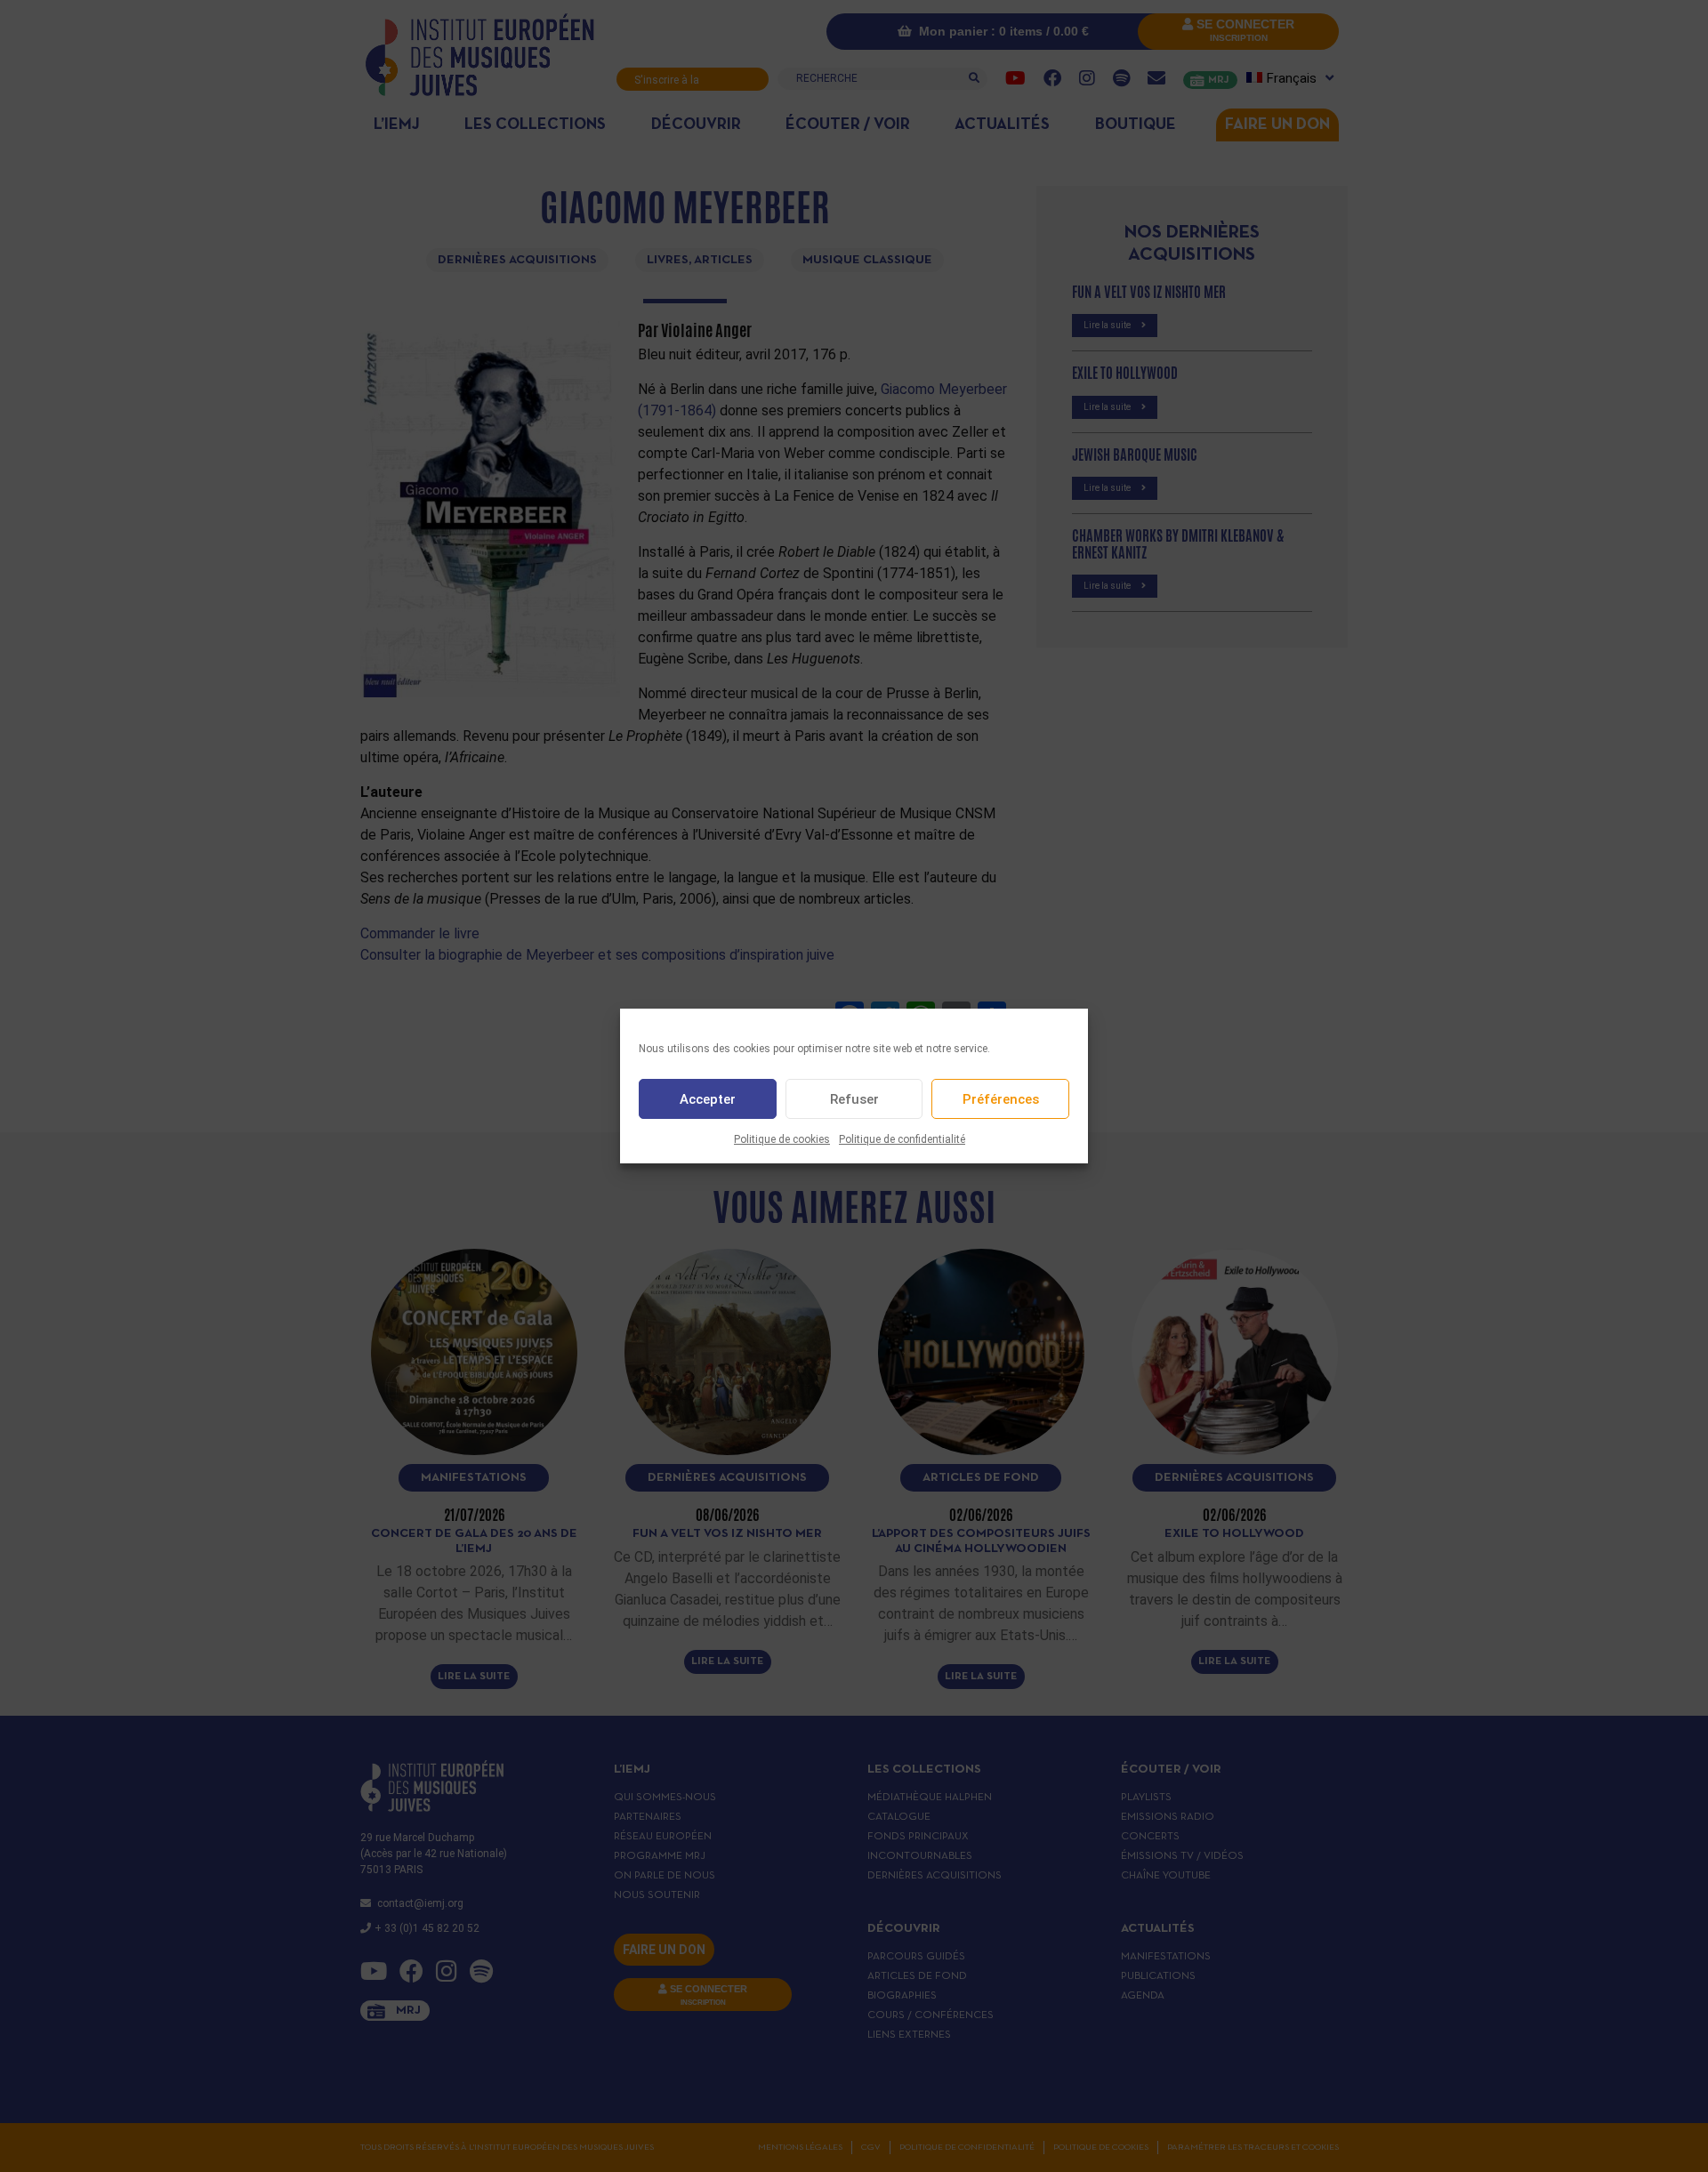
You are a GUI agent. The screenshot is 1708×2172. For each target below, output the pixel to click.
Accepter (708, 1099)
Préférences (1001, 1099)
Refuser (854, 1099)
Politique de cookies (782, 1139)
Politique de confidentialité (902, 1139)
